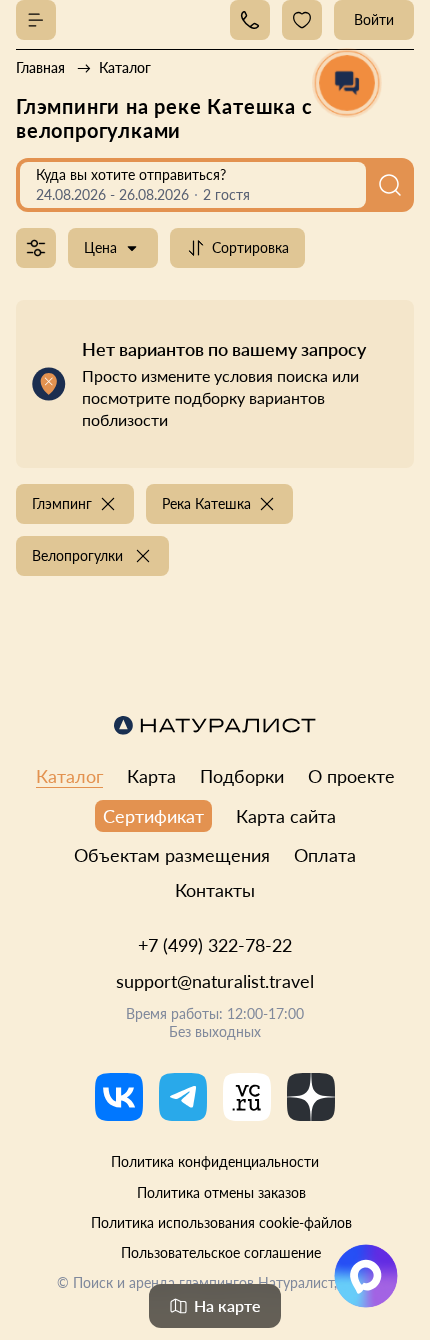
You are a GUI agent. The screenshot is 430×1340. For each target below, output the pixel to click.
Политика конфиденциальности (215, 1161)
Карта (151, 776)
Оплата (325, 855)
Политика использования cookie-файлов (221, 1222)
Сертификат (153, 816)
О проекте (351, 776)
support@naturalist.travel (215, 981)
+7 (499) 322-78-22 (215, 945)
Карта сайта (286, 816)
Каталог (69, 776)
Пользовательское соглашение (221, 1252)
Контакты (215, 890)
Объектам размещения (172, 855)
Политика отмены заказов (221, 1192)
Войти (374, 19)
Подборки (242, 776)
